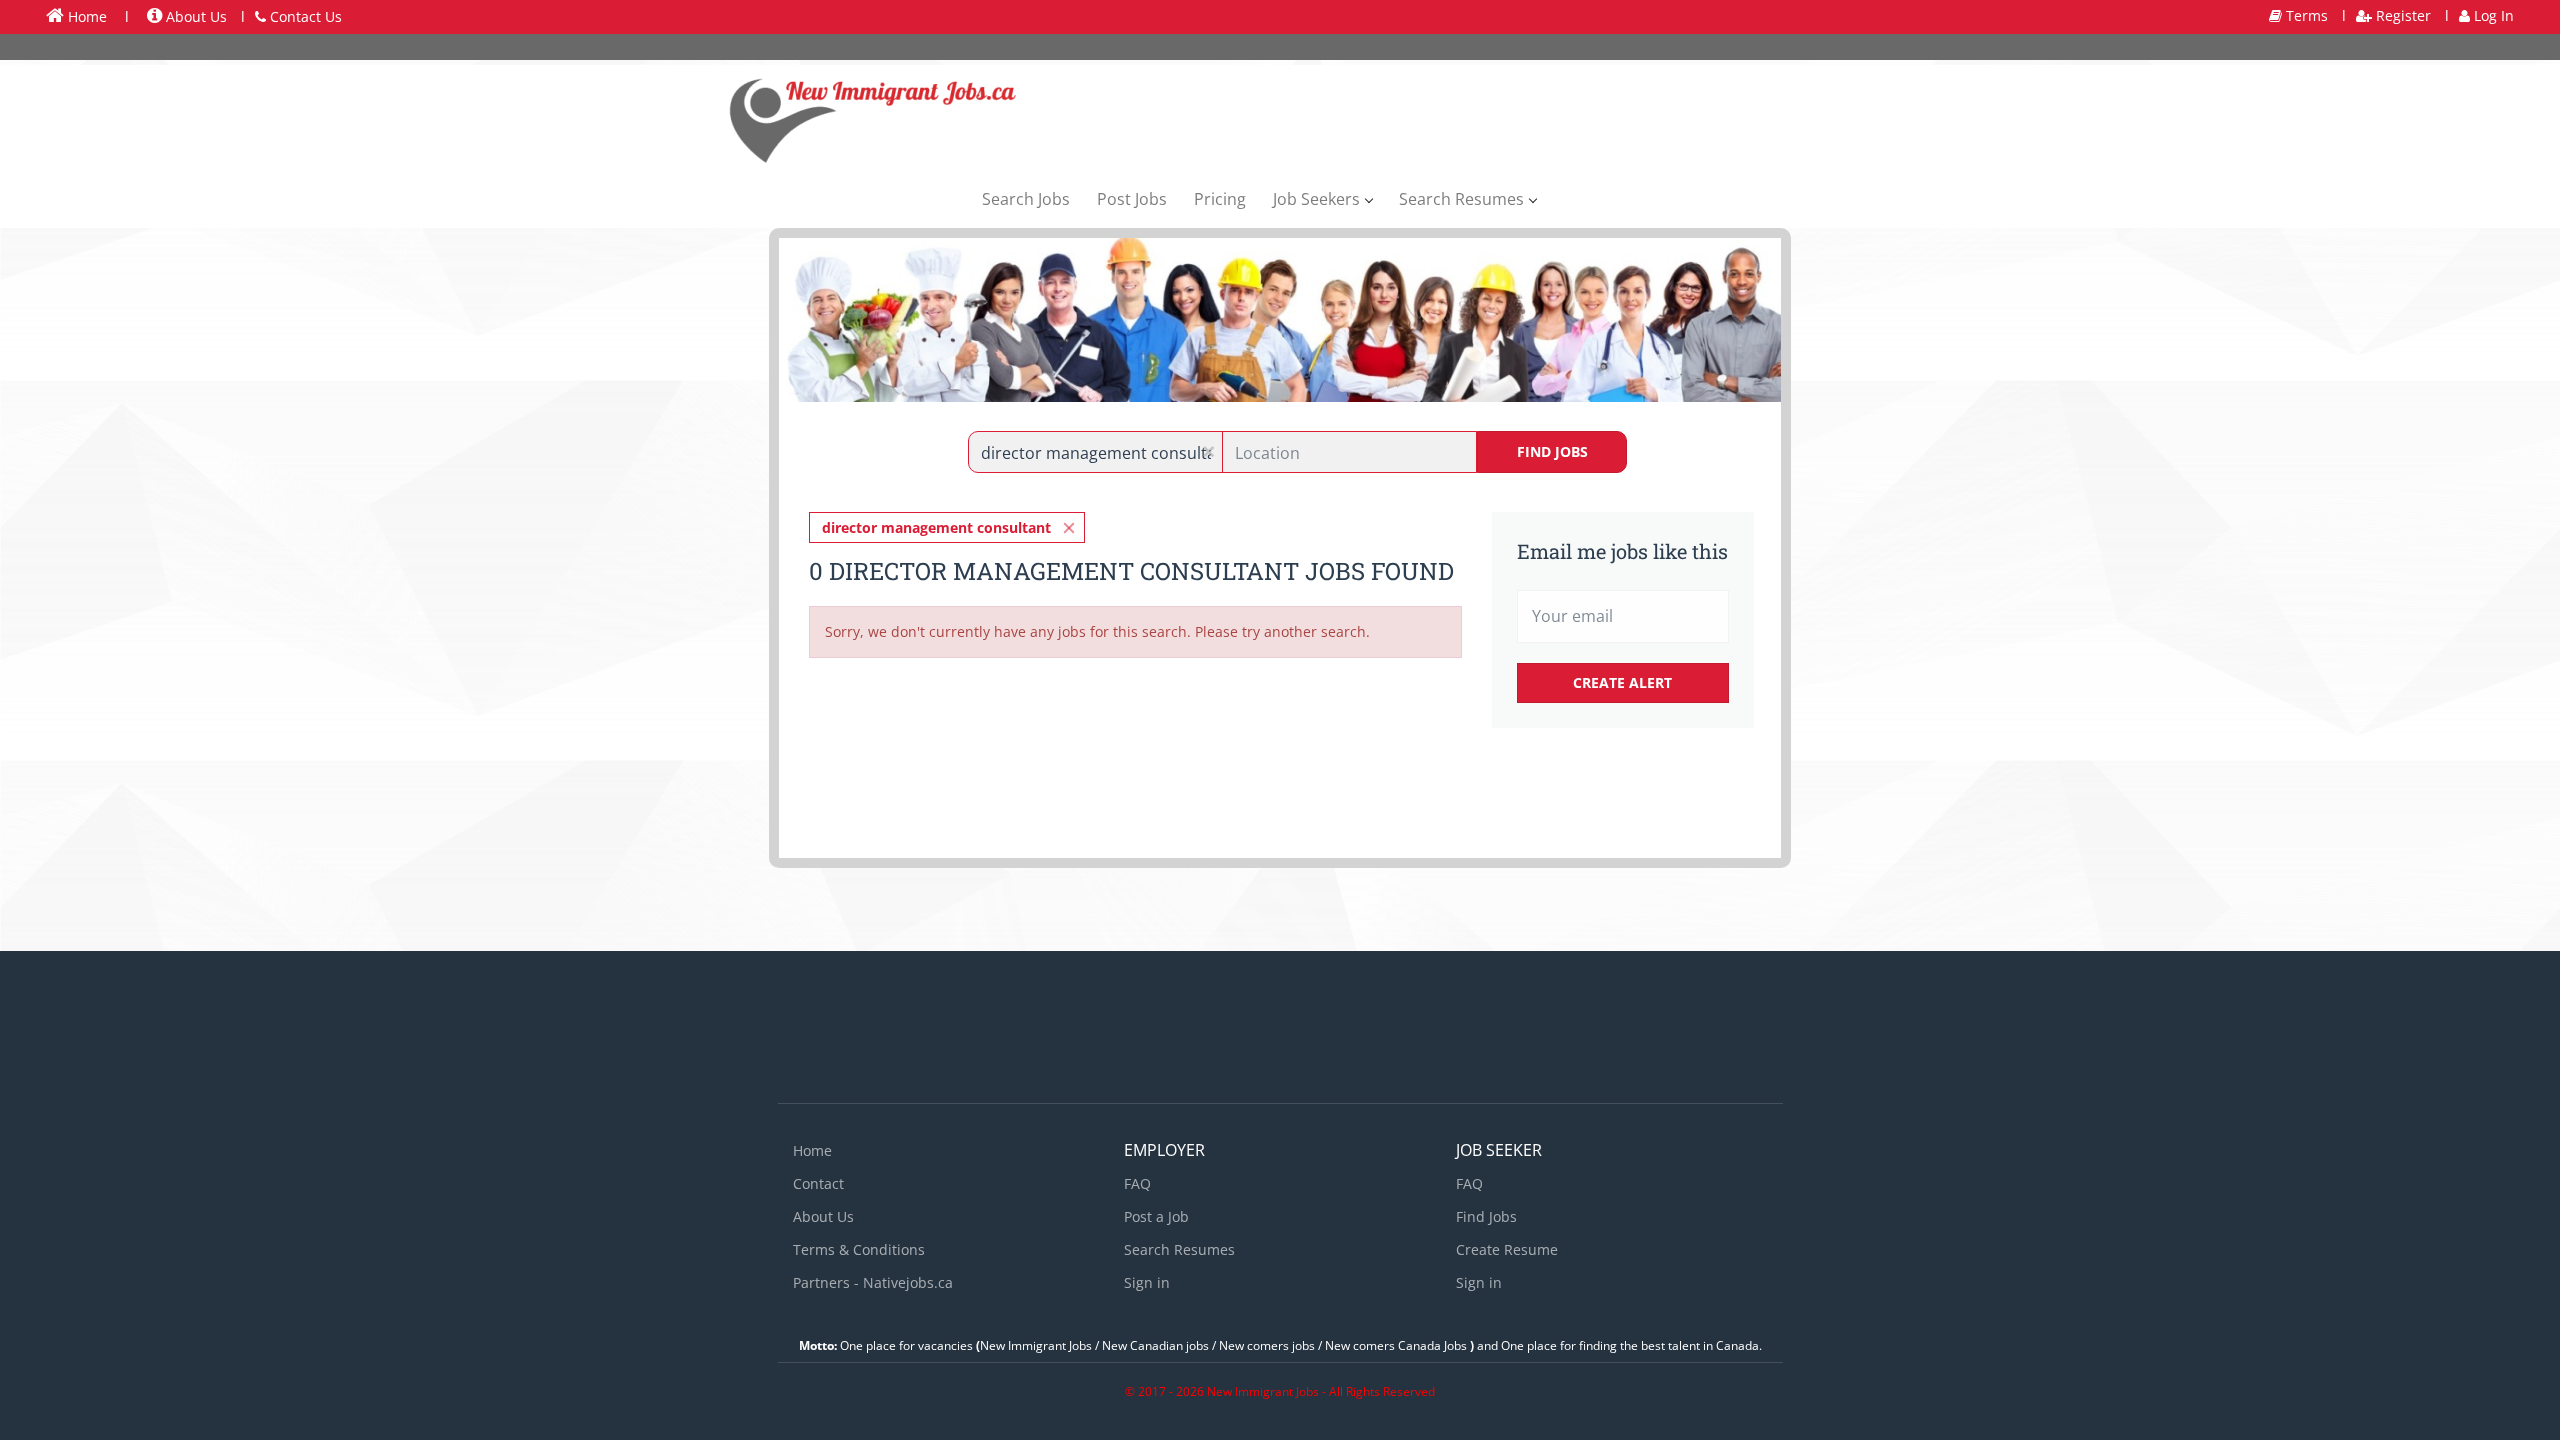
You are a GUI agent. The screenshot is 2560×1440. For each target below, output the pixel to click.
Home (85, 16)
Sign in (1147, 1282)
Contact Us (304, 16)
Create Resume (1507, 1249)
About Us (194, 16)
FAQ (1137, 1183)
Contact (818, 1183)
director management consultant (936, 527)
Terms (2305, 15)
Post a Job (1156, 1216)
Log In (2492, 15)
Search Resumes (1179, 1249)
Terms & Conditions (859, 1249)
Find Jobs (1552, 451)
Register (2401, 15)
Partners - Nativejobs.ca (873, 1282)
